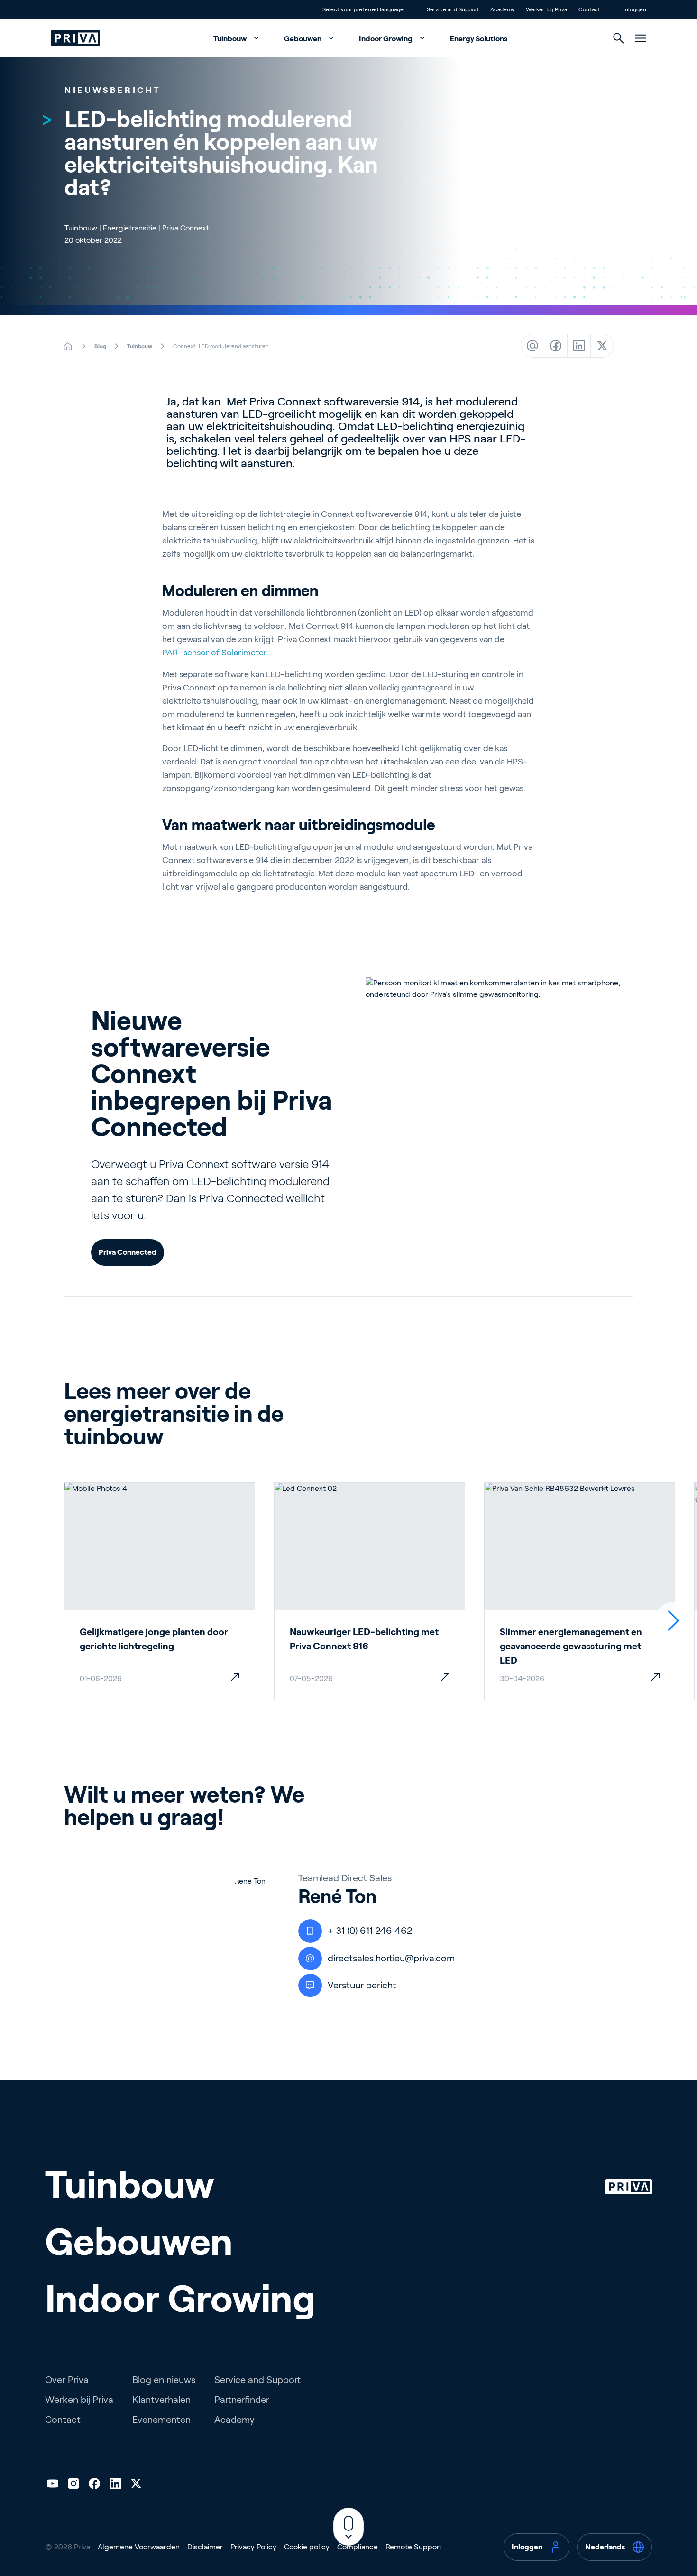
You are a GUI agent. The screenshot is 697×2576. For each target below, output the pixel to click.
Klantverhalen (161, 2400)
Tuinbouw (231, 39)
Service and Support (257, 2380)
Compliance (358, 2547)
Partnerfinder (242, 2400)
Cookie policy (307, 2547)
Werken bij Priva (79, 2400)
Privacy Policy (253, 2547)
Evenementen (161, 2420)
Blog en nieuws (164, 2380)
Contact (63, 2420)
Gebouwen (303, 39)
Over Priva (67, 2380)
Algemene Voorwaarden (139, 2547)
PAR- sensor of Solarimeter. (215, 653)
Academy (234, 2420)
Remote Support (413, 2547)
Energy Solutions (479, 39)
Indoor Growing (386, 39)
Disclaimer (205, 2547)
